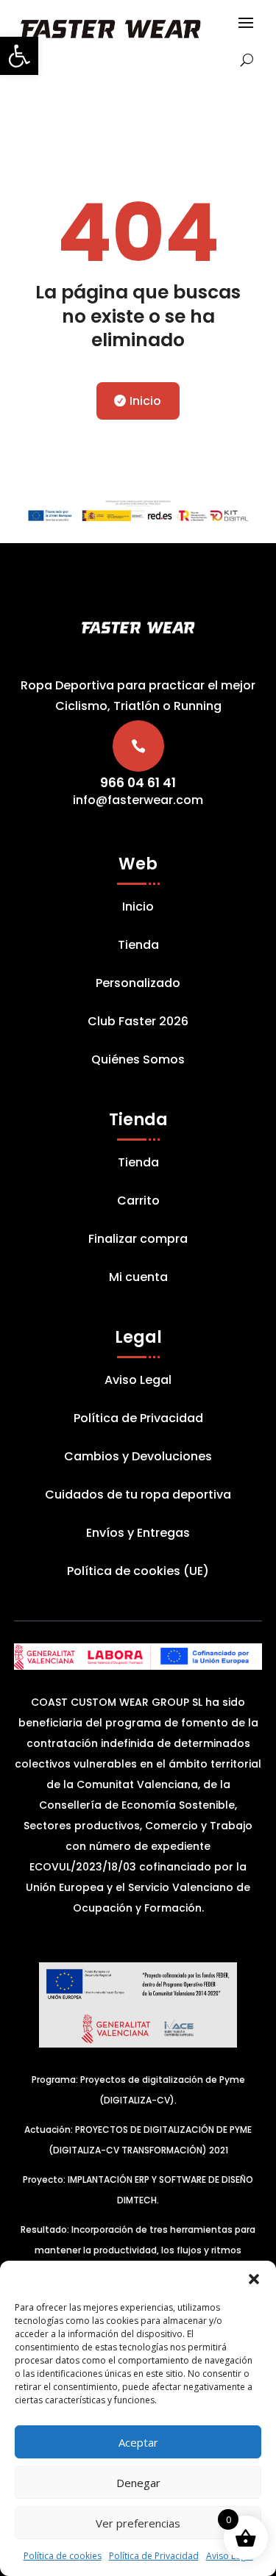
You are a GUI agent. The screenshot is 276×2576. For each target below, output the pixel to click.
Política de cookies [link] (63, 2556)
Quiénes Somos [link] (138, 1061)
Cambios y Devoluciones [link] (138, 1458)
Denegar (138, 2483)
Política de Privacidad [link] (154, 2556)
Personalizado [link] (138, 985)
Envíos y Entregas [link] (138, 1535)
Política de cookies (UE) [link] (138, 1573)
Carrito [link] (138, 1202)
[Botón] (237, 60)
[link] (19, 56)
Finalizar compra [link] (138, 1241)
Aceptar (138, 2442)
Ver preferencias (138, 2523)
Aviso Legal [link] (230, 2556)
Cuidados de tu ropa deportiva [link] (138, 1496)
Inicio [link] (145, 401)
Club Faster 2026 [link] (138, 1023)
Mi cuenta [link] (138, 1279)
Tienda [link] (138, 947)
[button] (254, 2279)
